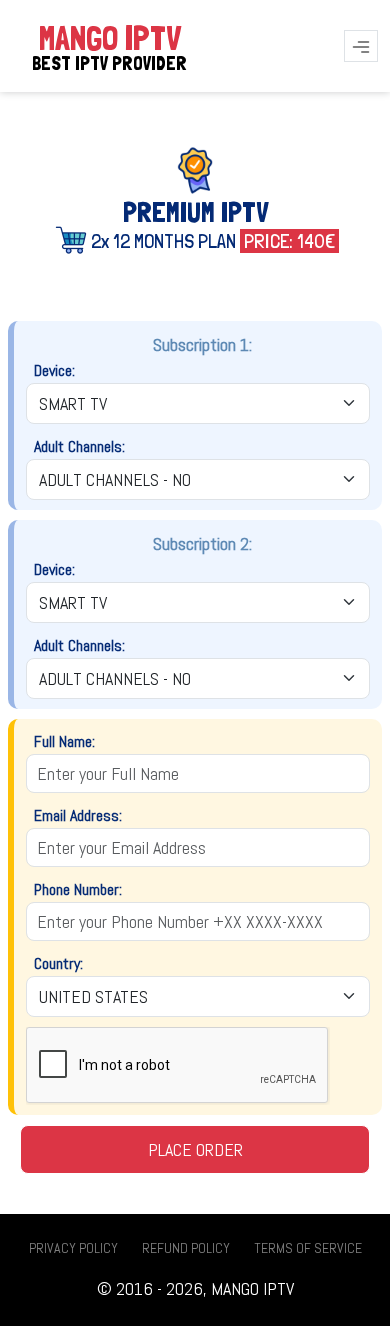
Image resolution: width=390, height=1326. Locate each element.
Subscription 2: (202, 543)
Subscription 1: (202, 344)
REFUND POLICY (186, 1248)
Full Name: (64, 741)
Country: (58, 963)
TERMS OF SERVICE (308, 1248)
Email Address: (78, 815)
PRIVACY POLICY (73, 1248)
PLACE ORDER (195, 1149)
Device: (54, 370)
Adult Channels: (79, 446)
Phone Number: (78, 889)
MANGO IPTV (109, 46)
